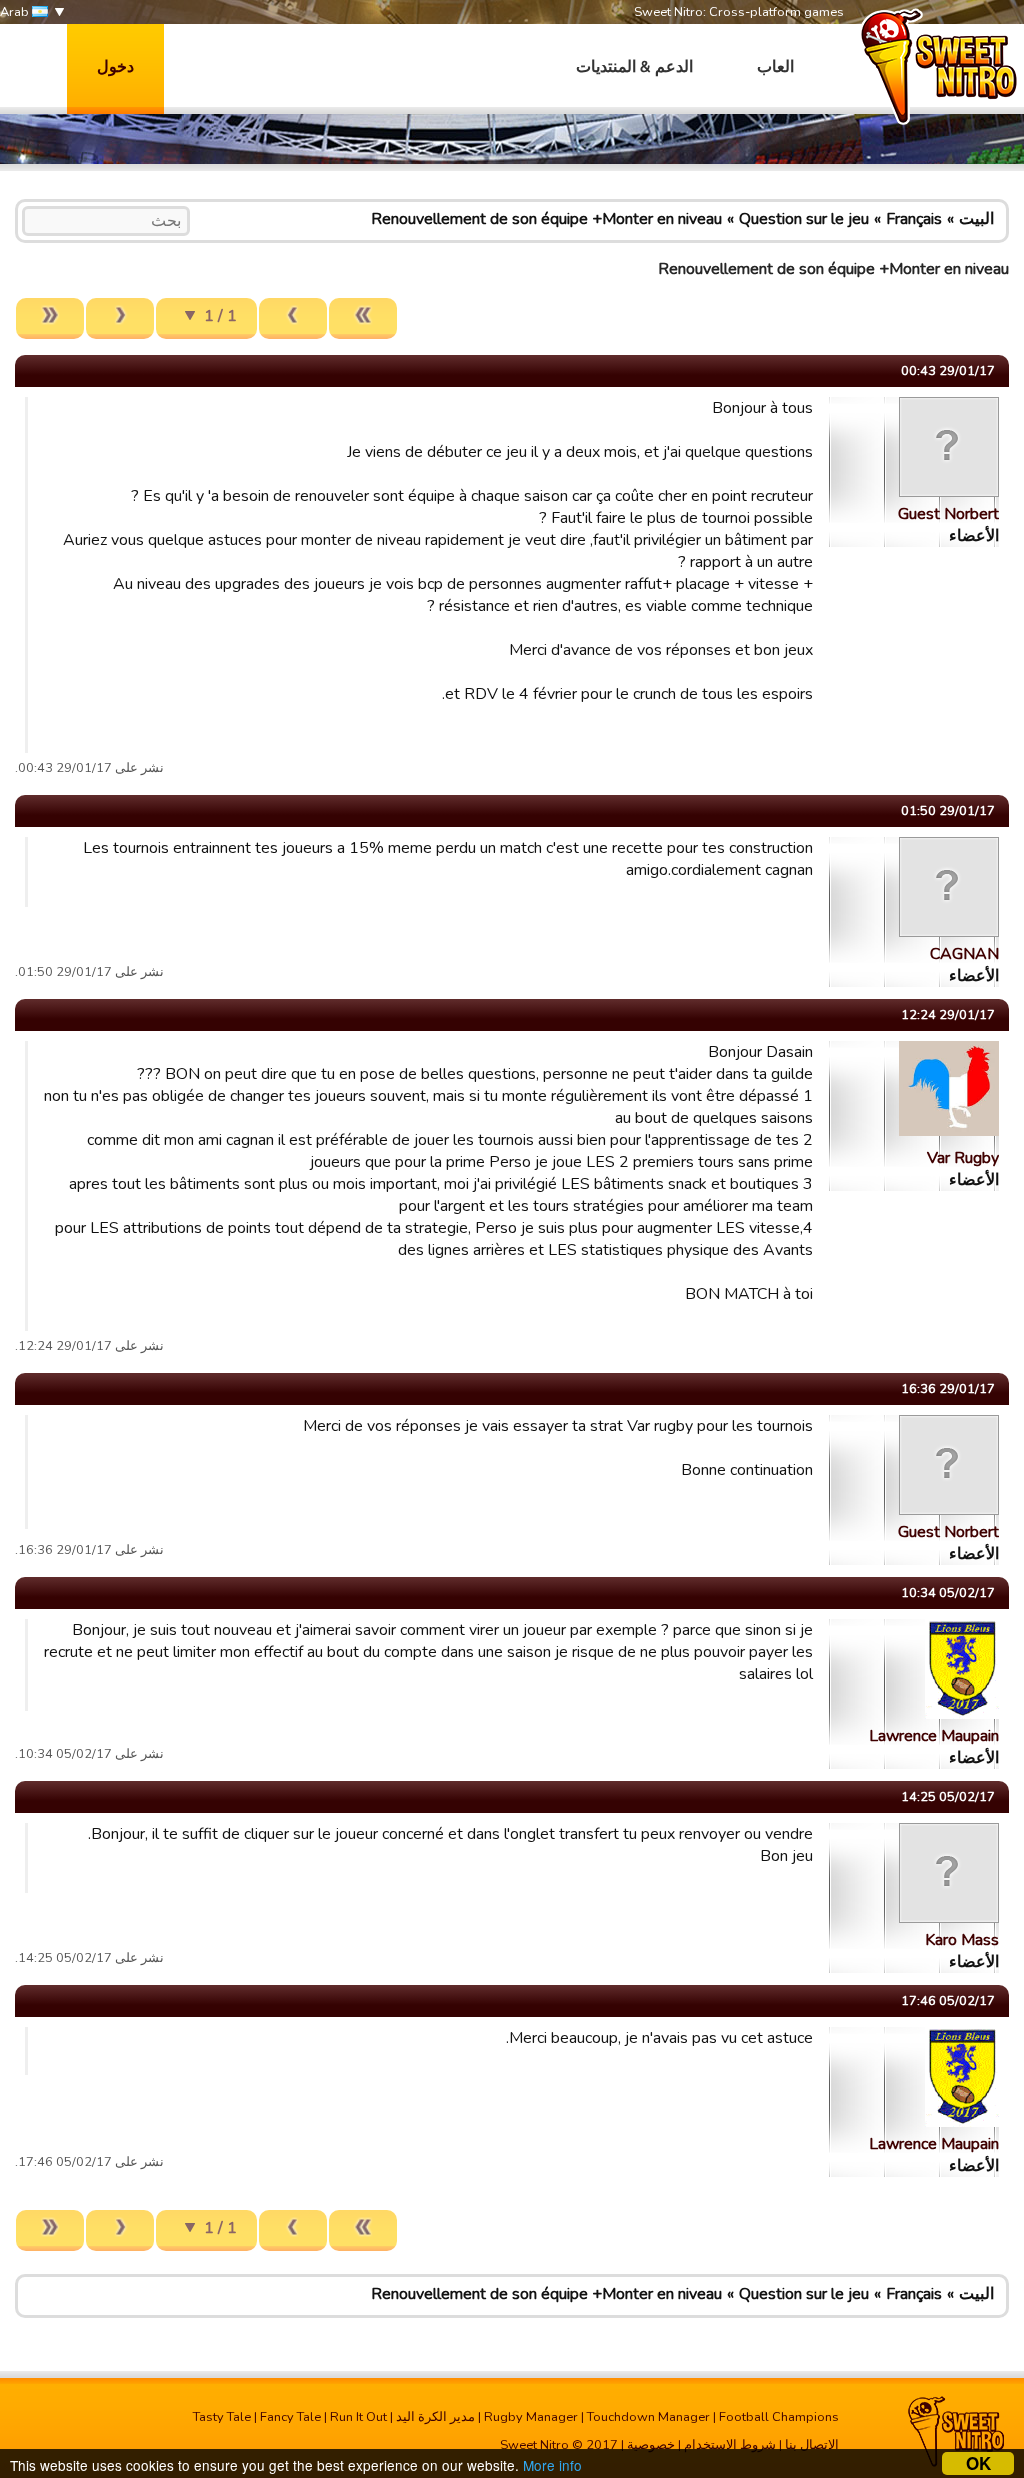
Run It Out (358, 2417)
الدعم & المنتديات (634, 67)
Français (914, 219)
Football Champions (779, 2417)
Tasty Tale (222, 2417)
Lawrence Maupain (934, 1736)
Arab (16, 12)
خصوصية (651, 2445)
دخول (115, 67)
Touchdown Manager (648, 2417)
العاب (775, 67)
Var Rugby (963, 1158)
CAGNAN (964, 954)
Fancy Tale (290, 2417)
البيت (976, 219)
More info (552, 2465)
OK (978, 2463)
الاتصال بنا (812, 2445)
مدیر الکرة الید (435, 2417)
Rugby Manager (531, 2417)
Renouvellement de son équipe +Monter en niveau (546, 219)
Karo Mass (962, 1940)
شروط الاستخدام (730, 2445)
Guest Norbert (948, 514)
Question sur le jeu (804, 219)
